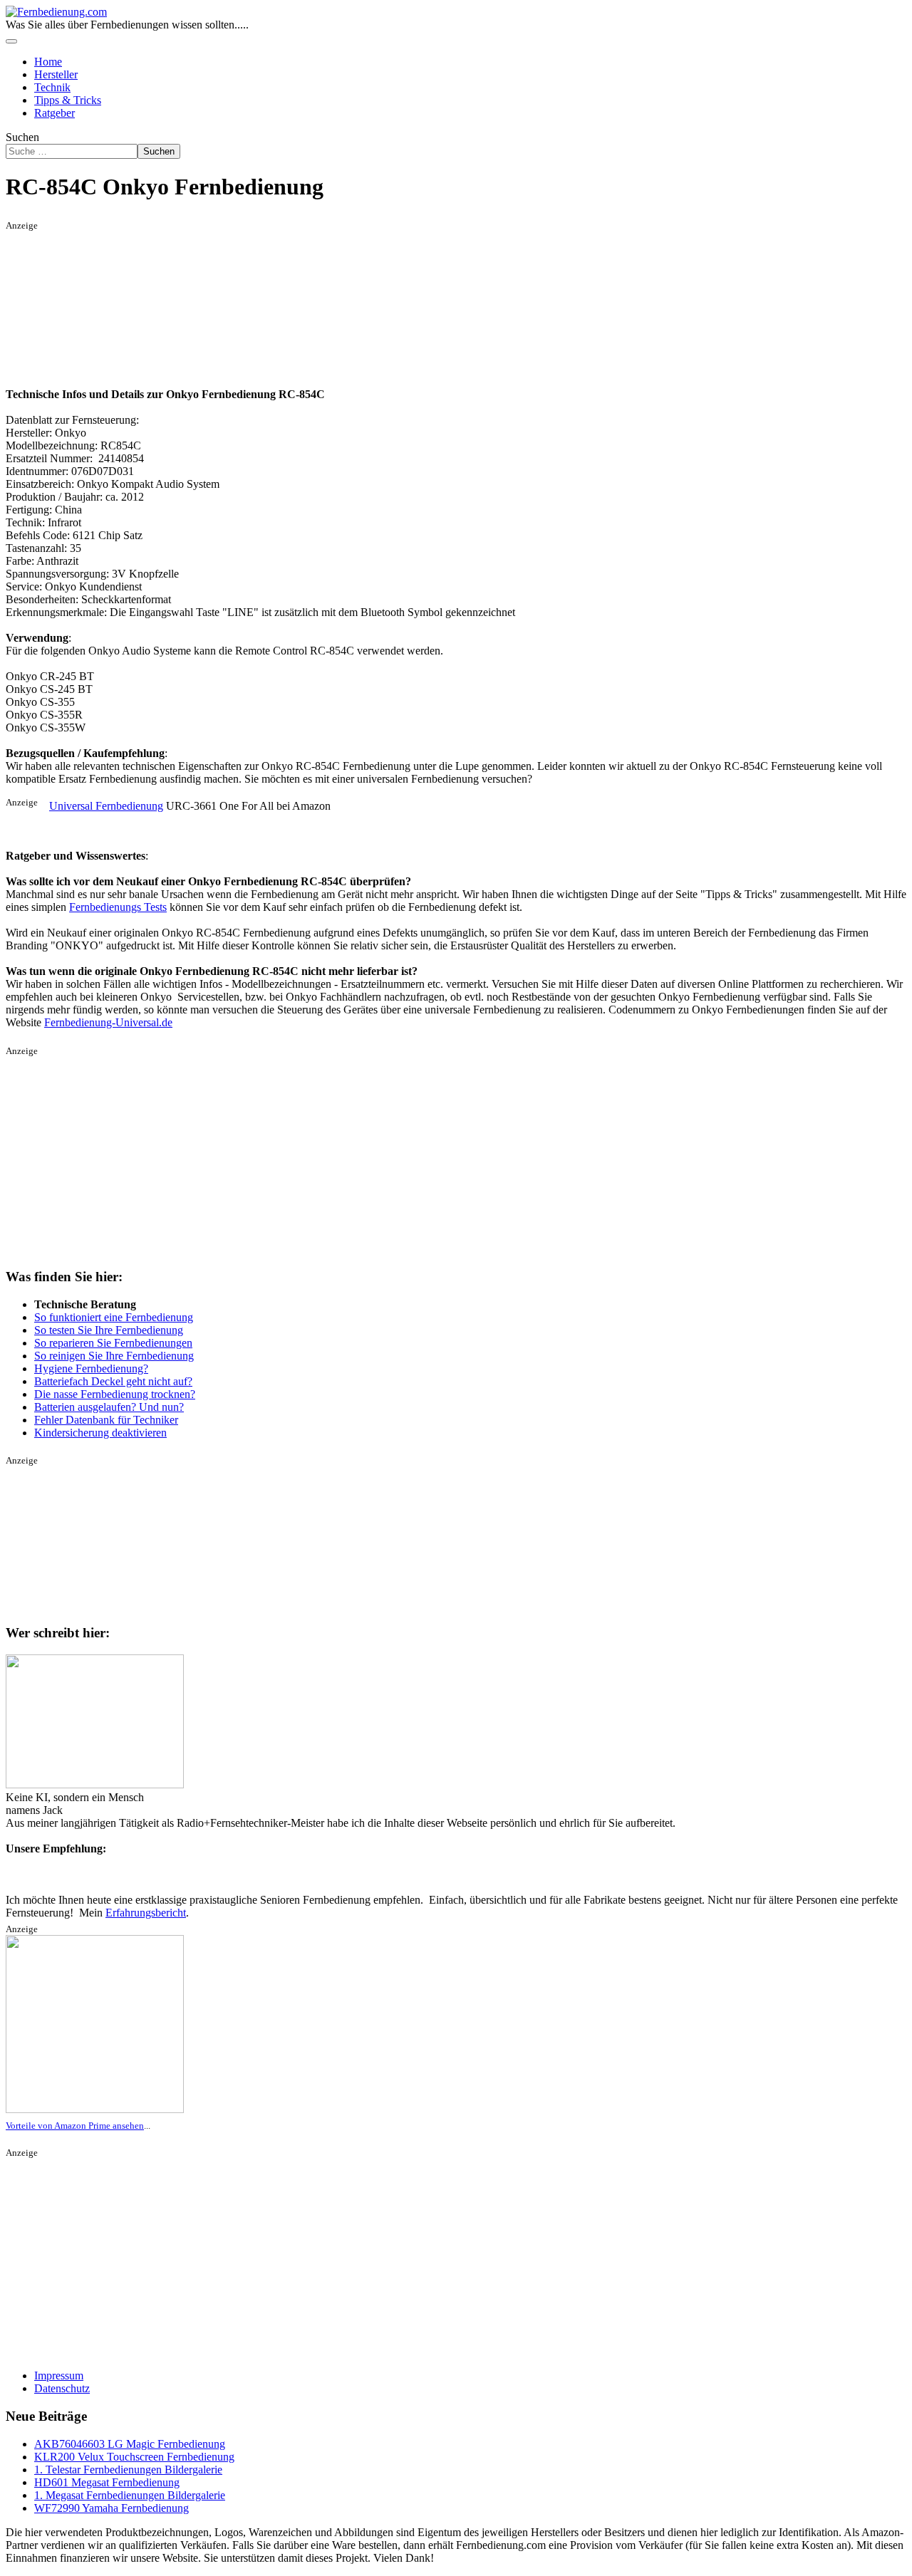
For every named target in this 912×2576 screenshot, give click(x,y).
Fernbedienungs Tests (118, 907)
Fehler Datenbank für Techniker (106, 1420)
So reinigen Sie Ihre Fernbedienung (114, 1356)
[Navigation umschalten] (11, 41)
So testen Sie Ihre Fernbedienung (109, 1330)
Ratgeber (55, 113)
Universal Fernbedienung (106, 806)
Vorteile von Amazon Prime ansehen (75, 2126)
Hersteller (56, 74)
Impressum (59, 2376)
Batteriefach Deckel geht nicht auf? (113, 1381)
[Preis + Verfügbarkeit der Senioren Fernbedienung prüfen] (95, 2110)
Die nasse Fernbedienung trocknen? (115, 1394)
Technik (52, 87)
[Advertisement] (95, 303)
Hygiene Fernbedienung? (91, 1368)
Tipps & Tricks (68, 100)
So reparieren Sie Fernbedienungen (113, 1343)
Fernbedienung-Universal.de (108, 1022)
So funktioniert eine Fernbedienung (114, 1317)
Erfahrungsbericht (146, 1913)
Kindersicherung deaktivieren (100, 1433)
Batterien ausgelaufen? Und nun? (109, 1407)
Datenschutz (62, 2388)
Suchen (22, 137)
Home (48, 62)
